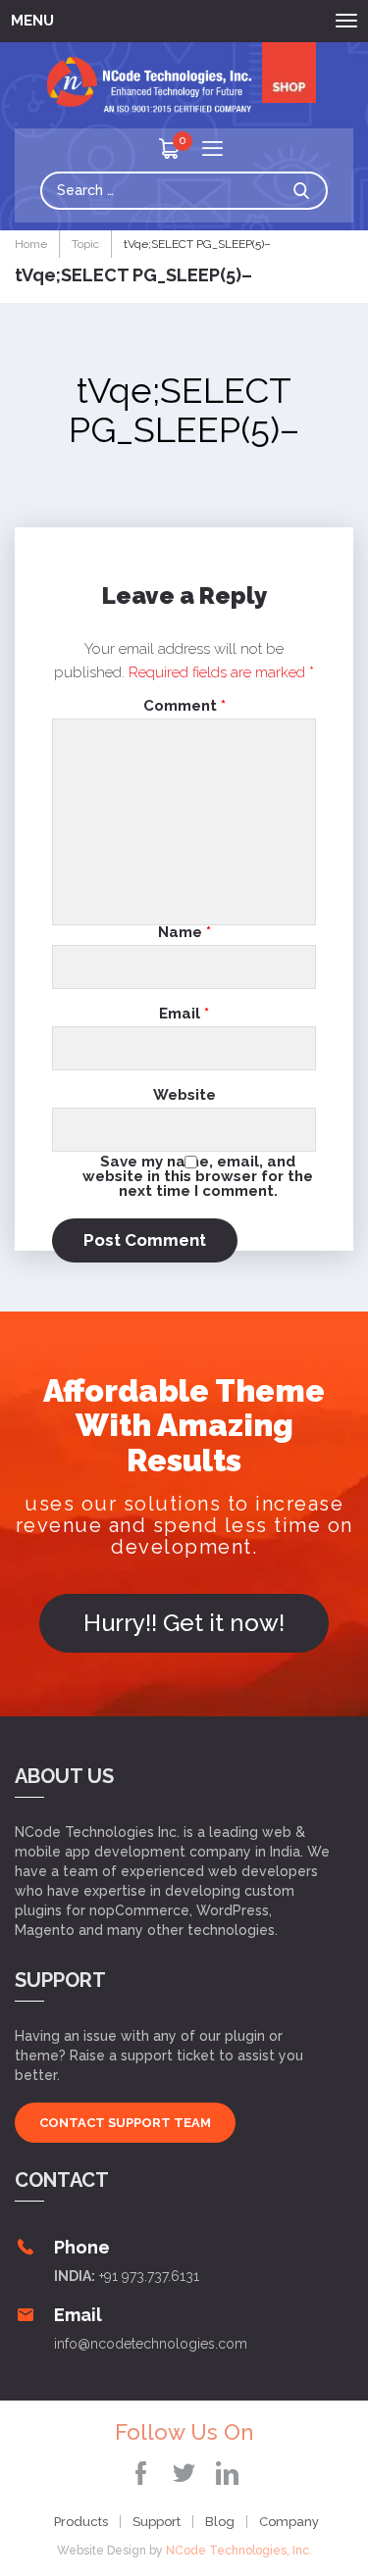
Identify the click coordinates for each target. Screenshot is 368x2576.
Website (184, 1095)
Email (184, 1014)
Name (184, 933)
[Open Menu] (212, 150)
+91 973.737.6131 (149, 2276)
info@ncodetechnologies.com (151, 2344)
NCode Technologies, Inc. (239, 2551)
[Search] (306, 191)
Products (81, 2522)
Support (157, 2522)
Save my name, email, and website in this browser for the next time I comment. (198, 1176)
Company (289, 2522)
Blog (220, 2522)
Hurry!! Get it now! (184, 1623)
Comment (184, 706)
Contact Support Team (125, 2123)
